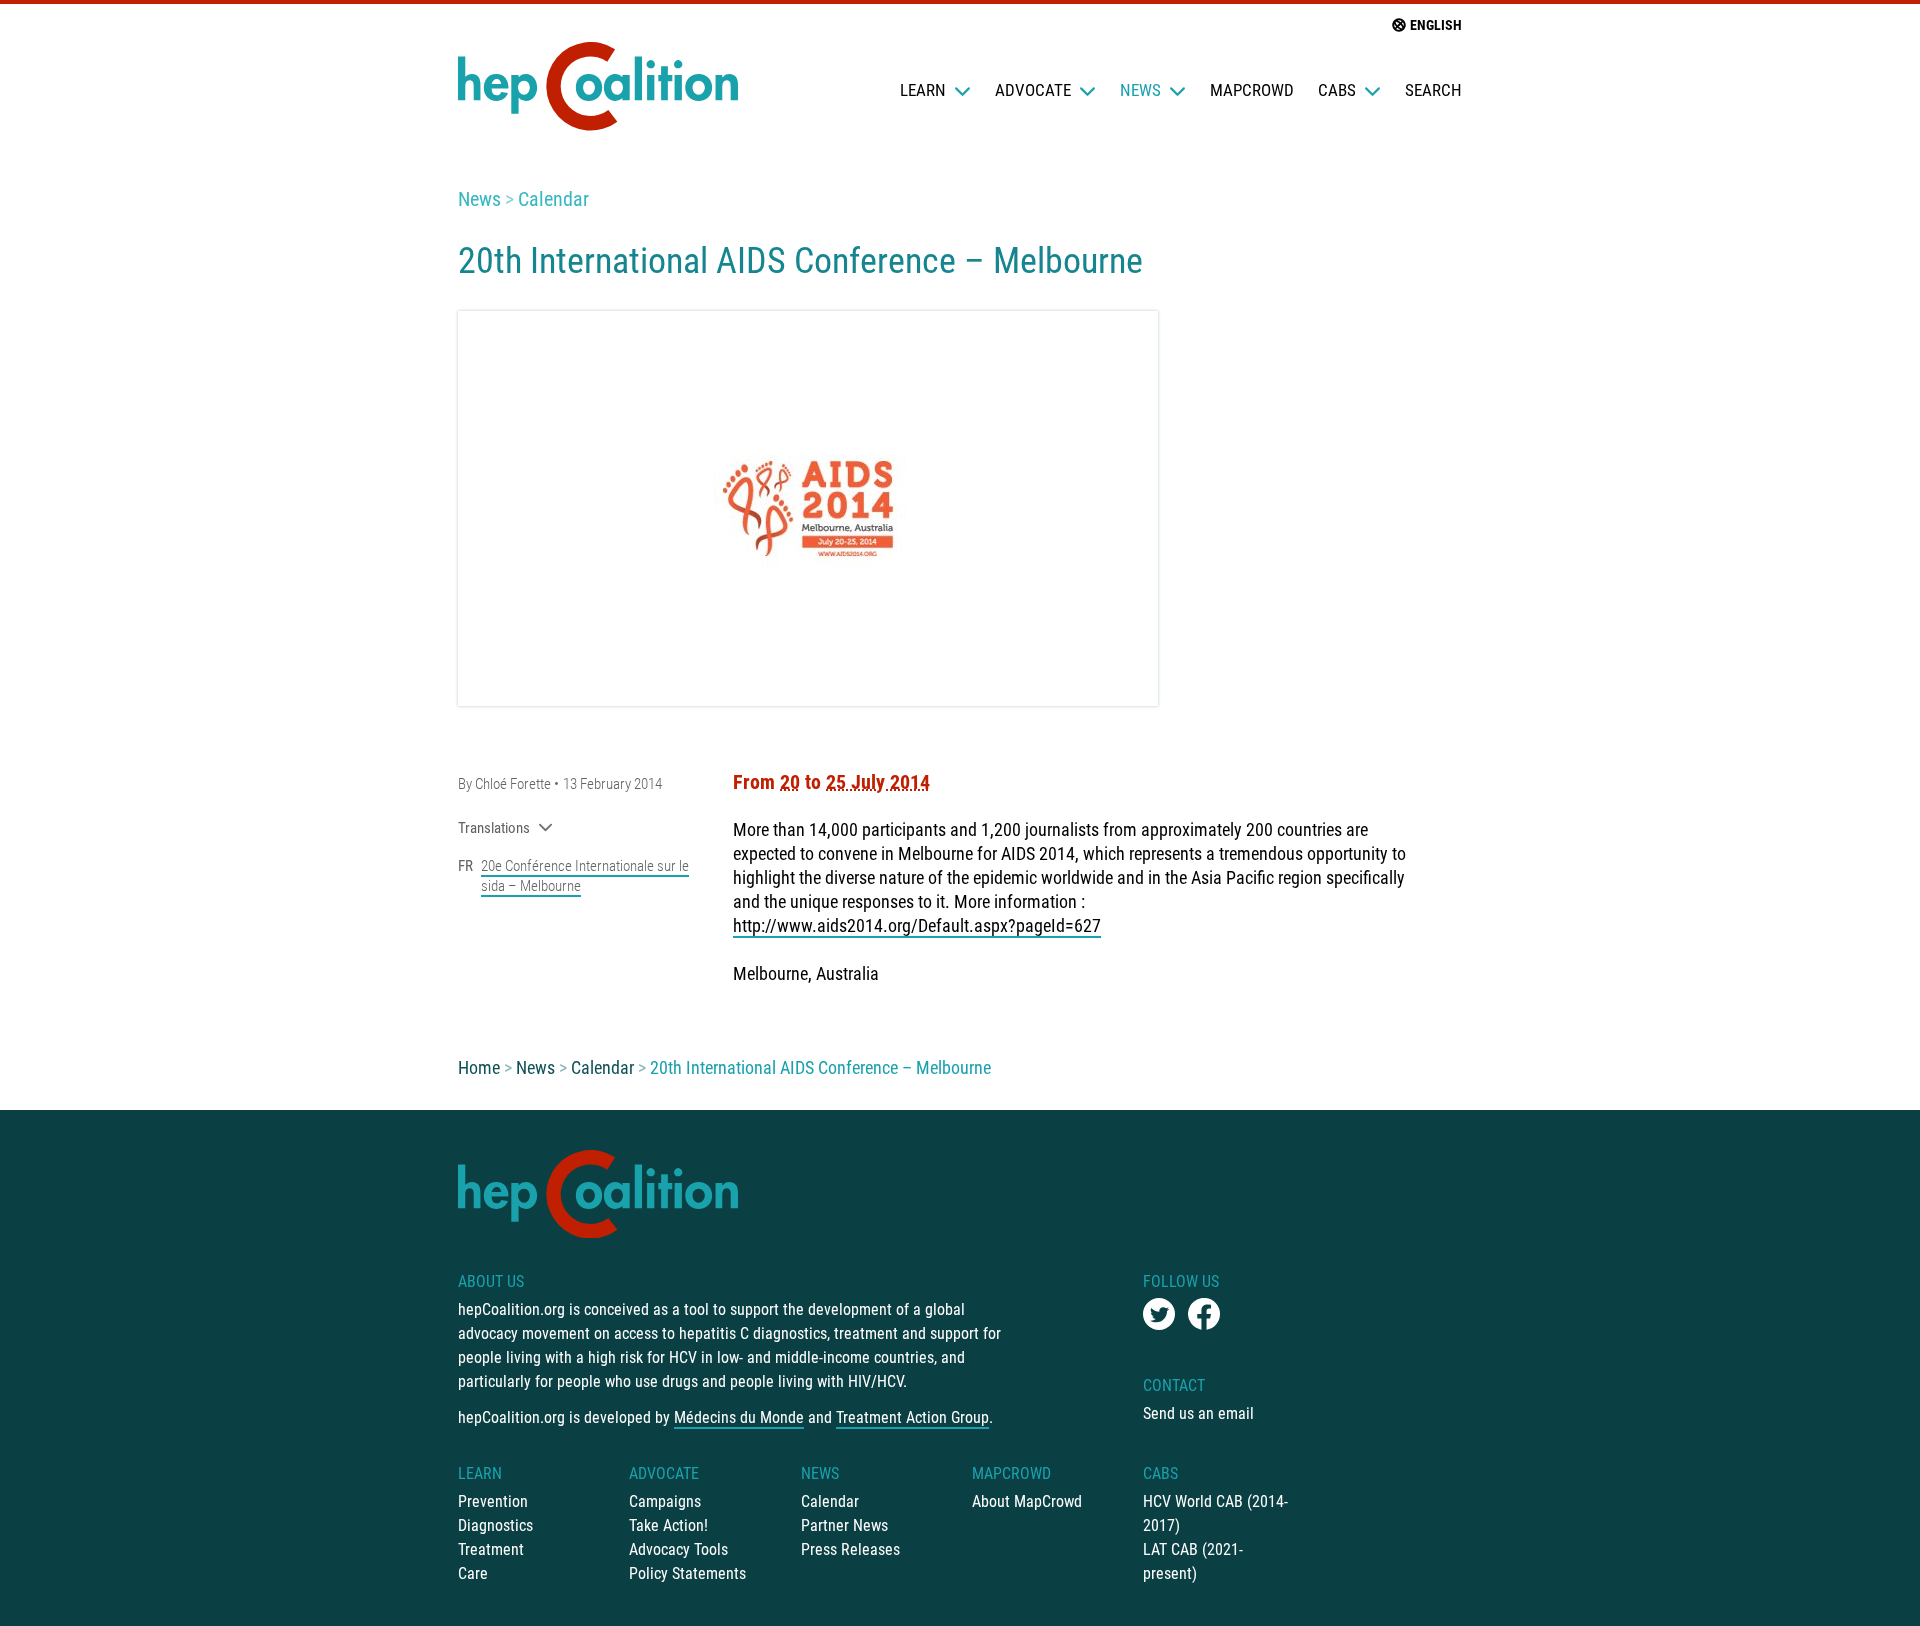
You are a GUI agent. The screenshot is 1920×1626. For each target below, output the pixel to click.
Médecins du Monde (739, 1417)
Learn (923, 90)
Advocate (1033, 90)
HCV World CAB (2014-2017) (1215, 1513)
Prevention (493, 1501)
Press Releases (850, 1549)
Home (479, 1067)
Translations (494, 828)
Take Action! (668, 1525)
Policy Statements (687, 1573)
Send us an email (1198, 1413)
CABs (1337, 90)
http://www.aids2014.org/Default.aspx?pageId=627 (917, 925)
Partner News (844, 1525)
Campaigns (665, 1501)
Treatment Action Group (912, 1417)
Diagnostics (495, 1525)
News (1140, 90)
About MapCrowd (1027, 1501)
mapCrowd (1252, 90)
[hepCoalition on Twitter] (1159, 1314)
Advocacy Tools (678, 1549)
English (1436, 25)
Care (473, 1573)
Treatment (491, 1549)
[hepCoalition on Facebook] (1204, 1314)
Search (1433, 90)
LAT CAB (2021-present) (1193, 1561)
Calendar (553, 199)
